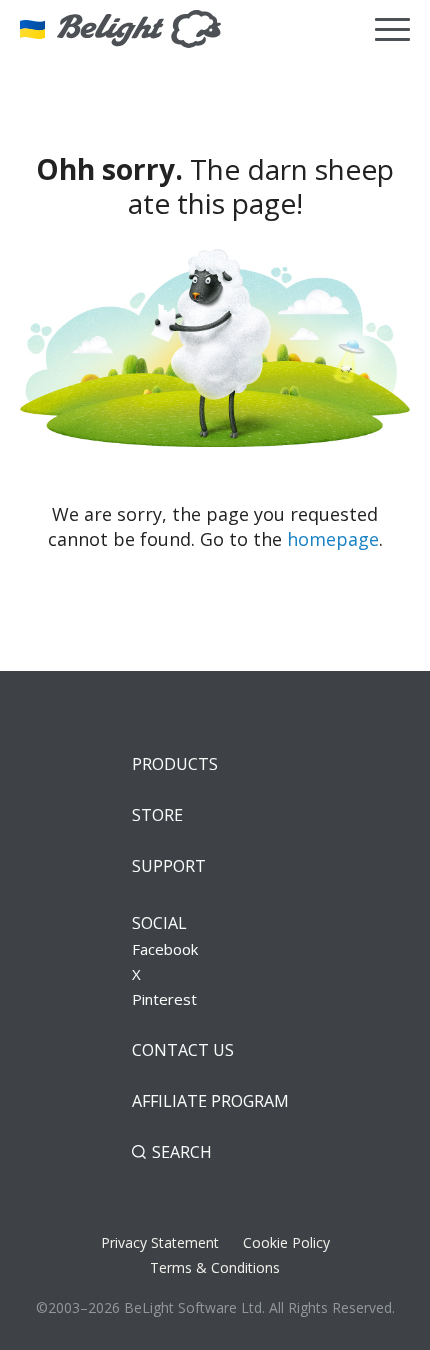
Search (182, 1152)
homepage (333, 539)
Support (169, 866)
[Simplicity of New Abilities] (120, 29)
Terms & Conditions (215, 1267)
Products (175, 764)
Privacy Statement (160, 1242)
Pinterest (164, 999)
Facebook (165, 949)
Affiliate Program (210, 1101)
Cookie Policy (286, 1242)
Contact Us (183, 1050)
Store (157, 815)
